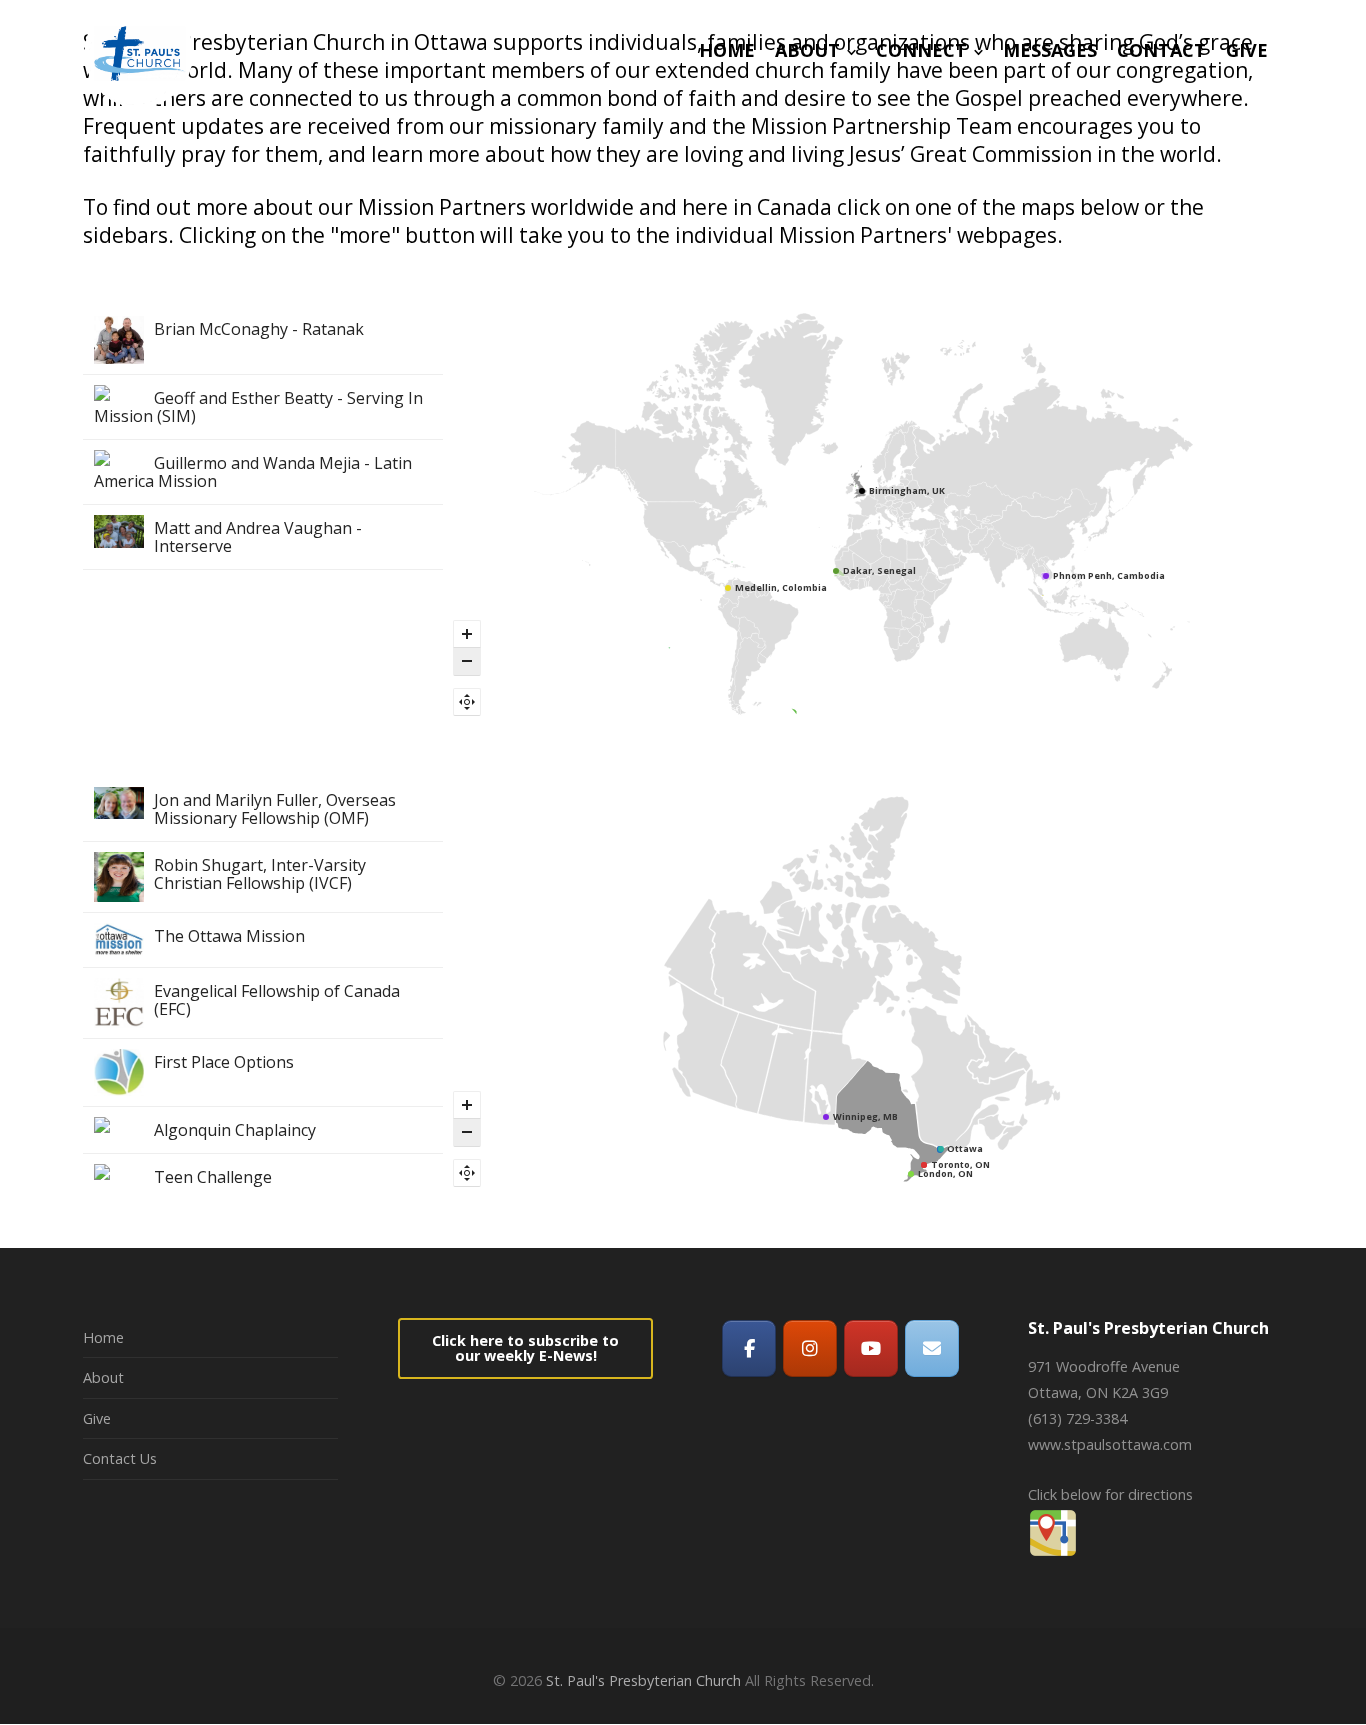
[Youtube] (871, 1348)
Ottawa (965, 1148)
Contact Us (120, 1458)
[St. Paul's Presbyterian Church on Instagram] (810, 1348)
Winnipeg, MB (865, 1116)
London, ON (945, 1173)
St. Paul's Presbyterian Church (643, 1680)
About (103, 1377)
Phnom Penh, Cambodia (1109, 575)
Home (103, 1337)
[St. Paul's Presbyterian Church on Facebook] (749, 1348)
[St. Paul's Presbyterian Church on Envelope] (932, 1348)
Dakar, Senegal (879, 570)
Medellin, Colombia (781, 587)
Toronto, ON (960, 1164)
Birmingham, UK (907, 490)
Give (97, 1418)
